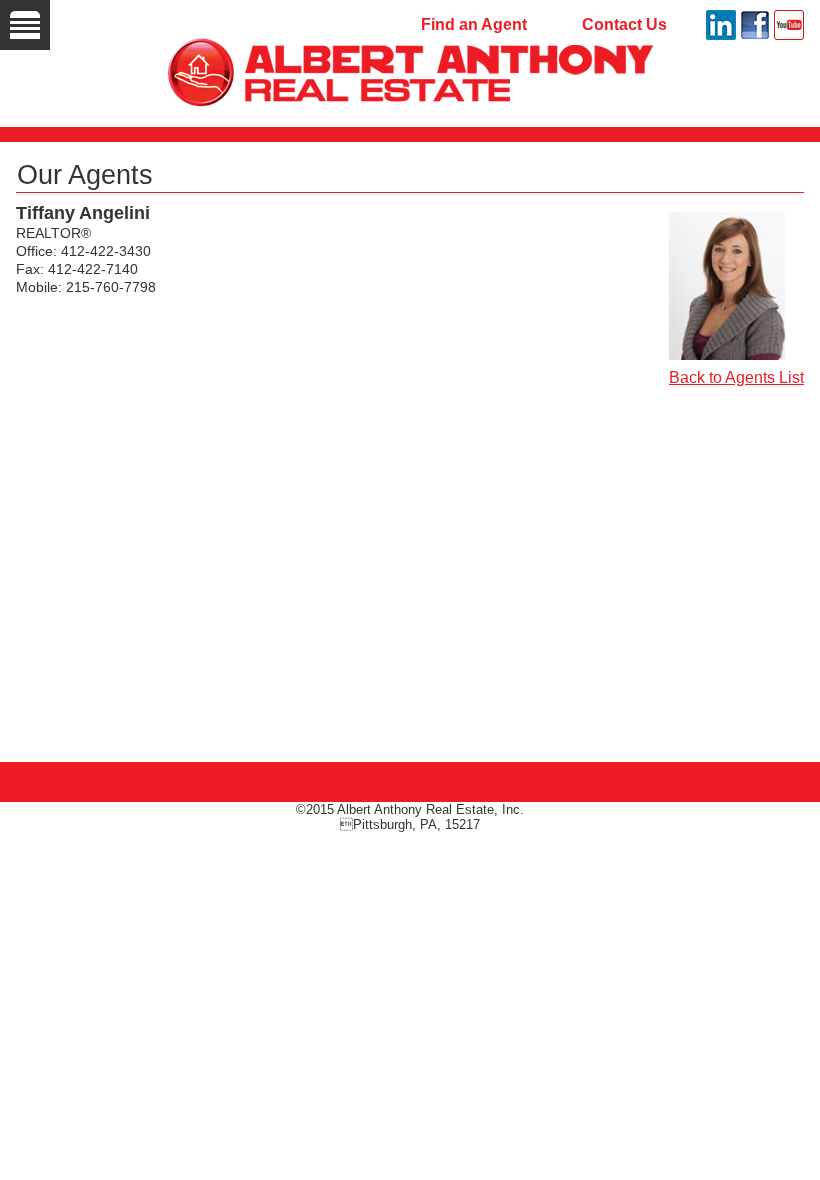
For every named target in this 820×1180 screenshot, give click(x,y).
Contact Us (624, 24)
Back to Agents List (736, 377)
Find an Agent (474, 24)
